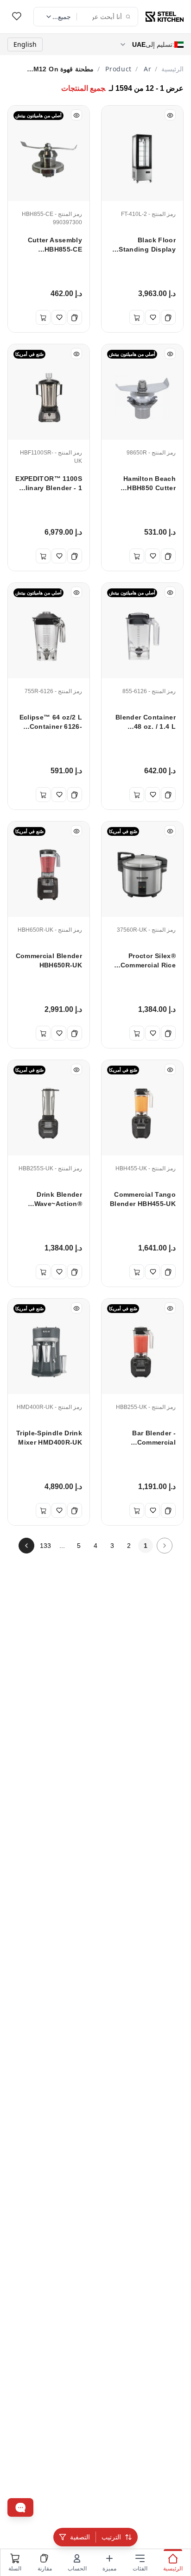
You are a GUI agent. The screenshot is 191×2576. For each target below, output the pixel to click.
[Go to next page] (26, 1546)
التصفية (80, 2537)
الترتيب (111, 2537)
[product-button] (17, 17)
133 (45, 1546)
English (25, 44)
